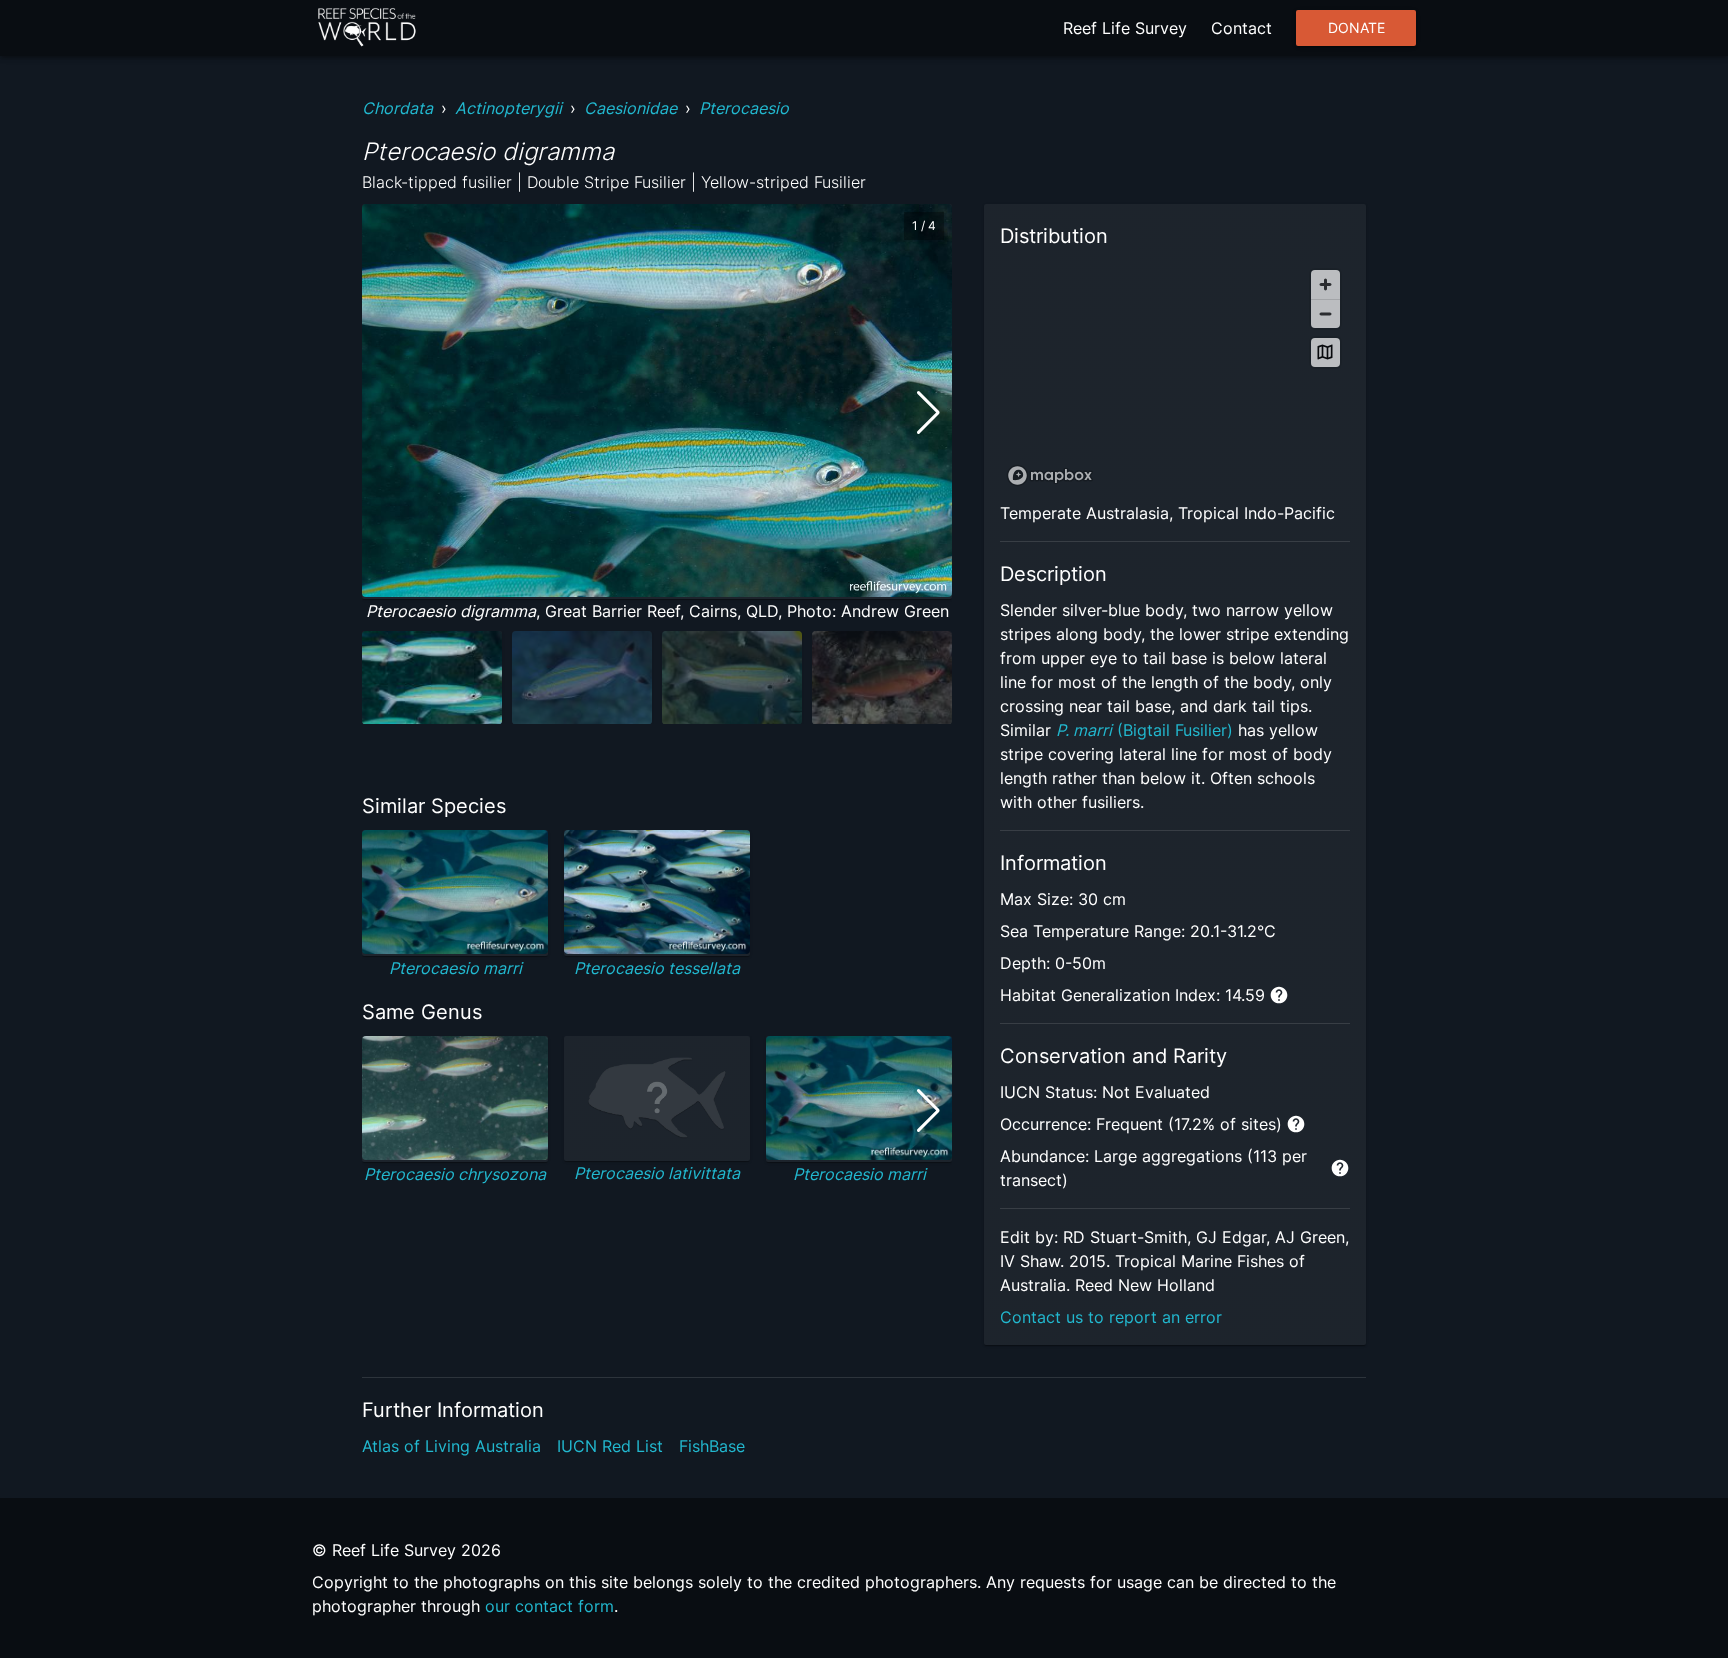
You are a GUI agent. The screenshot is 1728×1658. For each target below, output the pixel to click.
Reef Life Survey (1125, 28)
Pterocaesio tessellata (657, 968)
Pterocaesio (744, 108)
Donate (1356, 28)
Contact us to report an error (1111, 1317)
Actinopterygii (508, 108)
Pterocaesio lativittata (657, 1173)
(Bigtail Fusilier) (1144, 730)
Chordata (397, 108)
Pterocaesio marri (455, 968)
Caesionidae (630, 108)
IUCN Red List (610, 1446)
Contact (1241, 28)
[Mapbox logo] (1050, 475)
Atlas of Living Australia (451, 1446)
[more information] (1279, 995)
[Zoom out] (1325, 313)
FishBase (712, 1446)
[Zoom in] (1325, 284)
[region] (1175, 376)
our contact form (549, 1606)
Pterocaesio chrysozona (455, 1174)
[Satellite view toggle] (1325, 352)
